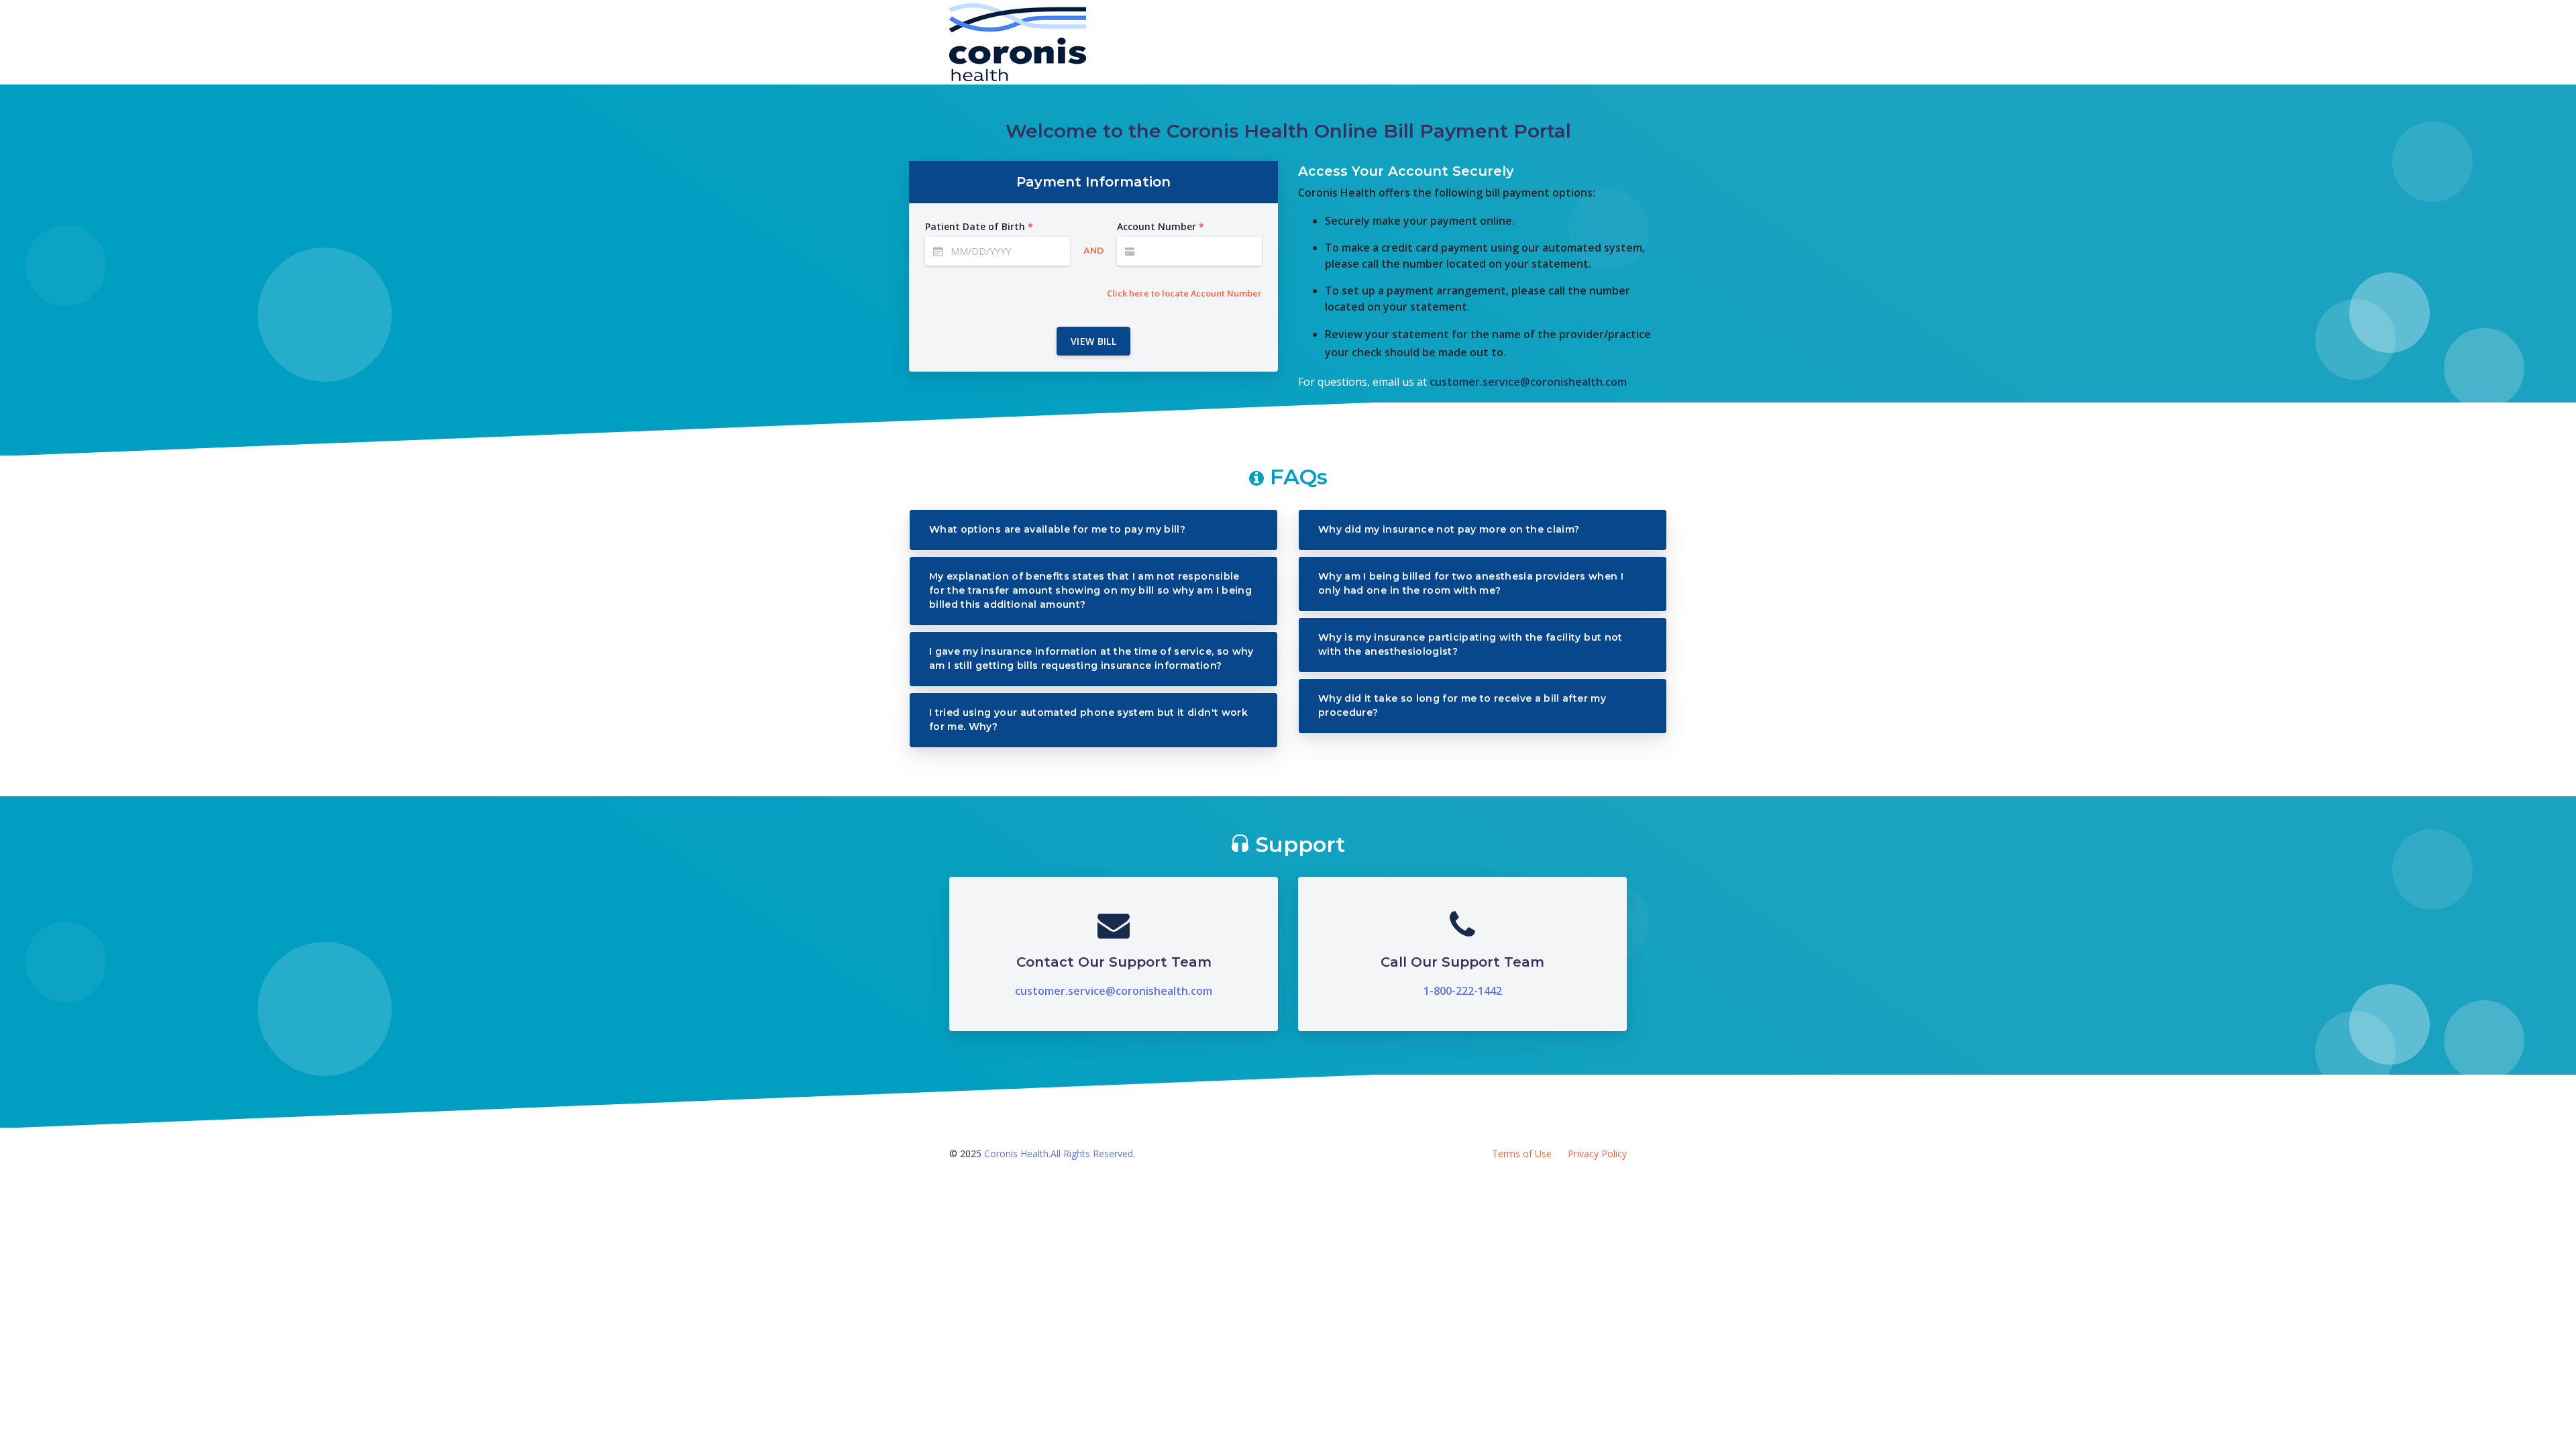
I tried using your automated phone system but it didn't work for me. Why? (1088, 719)
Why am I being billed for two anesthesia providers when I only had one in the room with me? (1471, 583)
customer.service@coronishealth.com (1528, 382)
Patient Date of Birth (979, 226)
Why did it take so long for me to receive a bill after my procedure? (1462, 705)
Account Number (1161, 226)
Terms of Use (1522, 1153)
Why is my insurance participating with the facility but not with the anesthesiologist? (1470, 644)
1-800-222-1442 (1463, 991)
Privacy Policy (1597, 1153)
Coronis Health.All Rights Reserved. (1060, 1153)
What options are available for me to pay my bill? (1057, 529)
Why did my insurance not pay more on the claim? (1449, 529)
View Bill (1093, 341)
